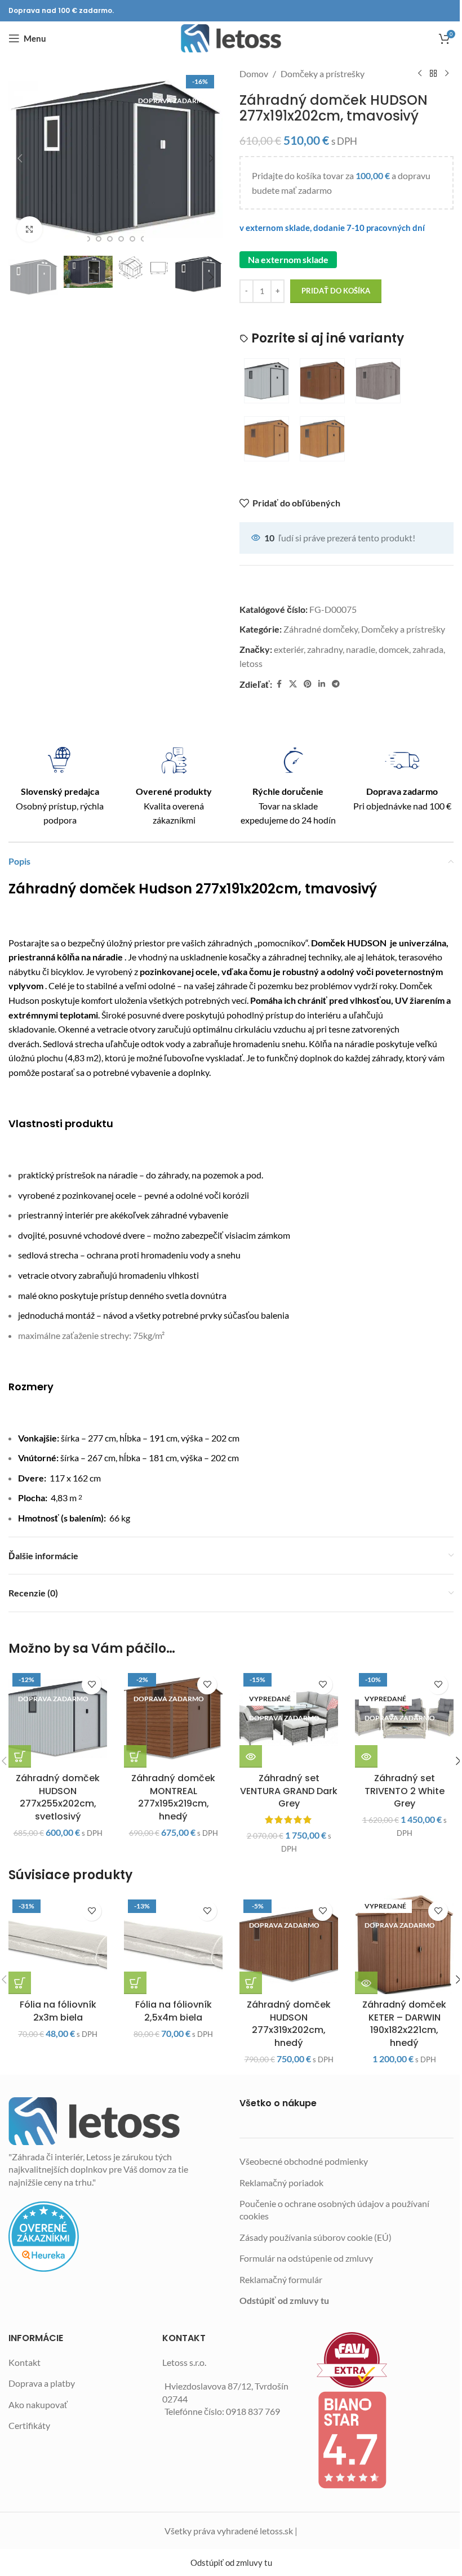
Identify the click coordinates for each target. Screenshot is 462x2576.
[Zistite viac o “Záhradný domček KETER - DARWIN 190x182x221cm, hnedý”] (366, 1983)
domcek (394, 649)
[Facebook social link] (279, 684)
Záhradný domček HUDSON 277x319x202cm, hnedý (289, 2023)
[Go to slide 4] (110, 239)
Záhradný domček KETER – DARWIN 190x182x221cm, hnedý (404, 2023)
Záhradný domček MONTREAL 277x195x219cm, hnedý (173, 1797)
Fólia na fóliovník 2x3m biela (58, 2011)
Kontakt (25, 2362)
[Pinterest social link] (308, 684)
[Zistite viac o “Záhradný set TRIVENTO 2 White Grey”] (366, 1756)
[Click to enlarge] (30, 229)
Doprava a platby (42, 2383)
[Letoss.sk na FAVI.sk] (385, 2360)
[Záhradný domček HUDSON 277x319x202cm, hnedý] (289, 1945)
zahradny (325, 649)
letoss (251, 663)
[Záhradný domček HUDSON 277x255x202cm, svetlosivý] (58, 1718)
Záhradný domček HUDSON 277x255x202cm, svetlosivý (58, 1797)
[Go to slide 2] (87, 239)
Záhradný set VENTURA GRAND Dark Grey (289, 1791)
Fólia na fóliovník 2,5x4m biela (174, 2011)
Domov (254, 74)
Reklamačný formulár (281, 2279)
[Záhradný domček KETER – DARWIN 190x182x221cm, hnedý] (404, 1945)
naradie (361, 649)
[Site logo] (231, 38)
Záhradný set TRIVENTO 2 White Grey (405, 1791)
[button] (20, 158)
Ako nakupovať (38, 2404)
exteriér (289, 649)
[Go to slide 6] (132, 239)
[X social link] (293, 684)
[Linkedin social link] (322, 684)
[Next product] (447, 74)
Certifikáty (29, 2425)
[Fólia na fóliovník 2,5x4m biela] (173, 1945)
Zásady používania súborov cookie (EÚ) (316, 2237)
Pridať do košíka (336, 291)
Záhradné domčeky (321, 629)
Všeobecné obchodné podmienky (304, 2161)
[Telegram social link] (336, 684)
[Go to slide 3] (99, 239)
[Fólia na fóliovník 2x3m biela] (58, 1945)
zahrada (428, 649)
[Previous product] (420, 74)
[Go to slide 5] (121, 239)
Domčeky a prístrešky (323, 74)
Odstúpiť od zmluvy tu (284, 2300)
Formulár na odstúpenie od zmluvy (306, 2258)
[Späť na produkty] (433, 74)
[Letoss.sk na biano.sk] (385, 2440)
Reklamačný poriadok (281, 2183)
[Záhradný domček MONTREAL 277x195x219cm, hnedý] (173, 1718)
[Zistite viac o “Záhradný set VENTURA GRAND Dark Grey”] (251, 1756)
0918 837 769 (253, 2411)
